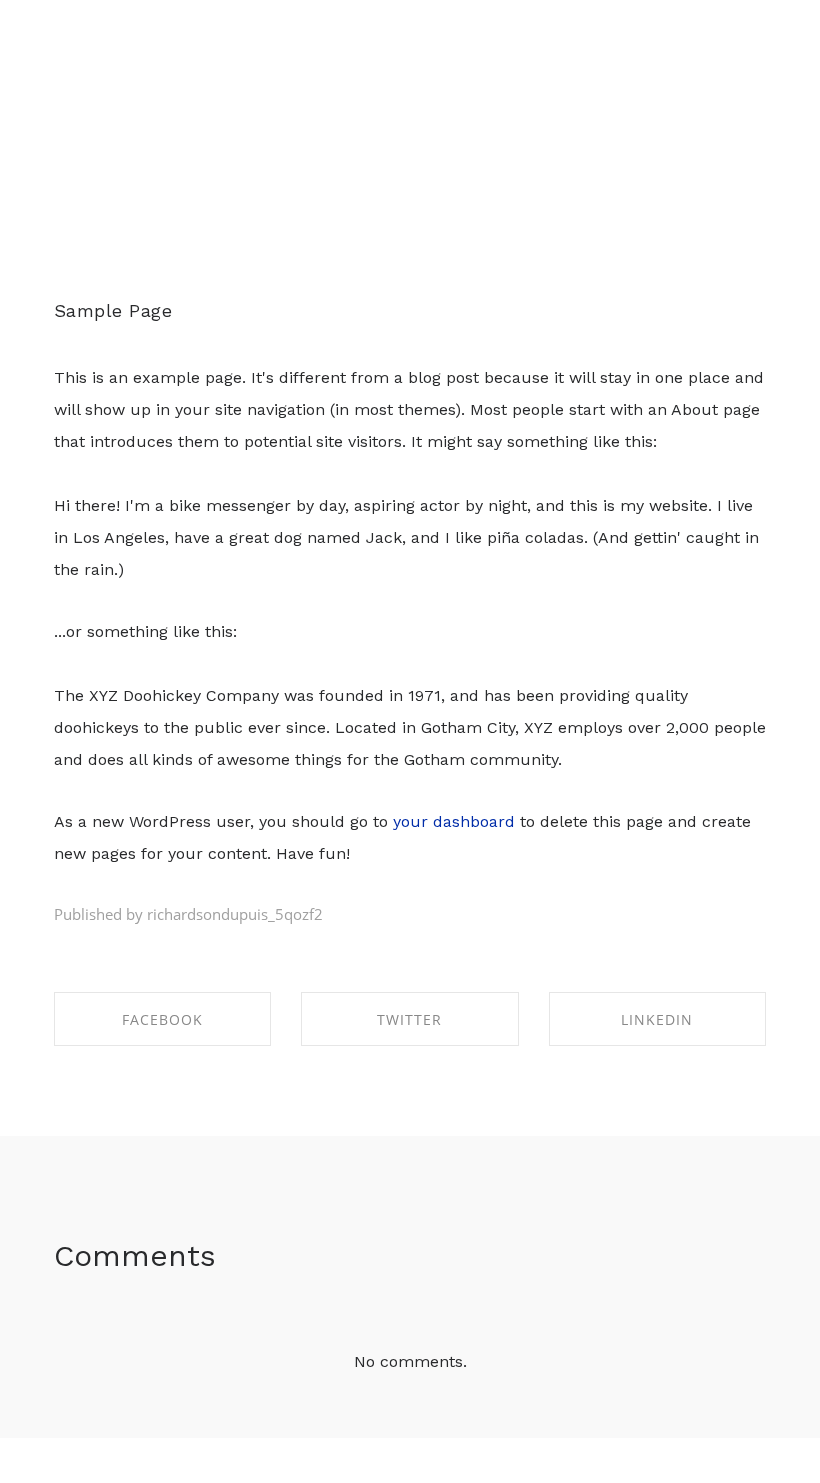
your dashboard (454, 821)
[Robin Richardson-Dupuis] (82, 100)
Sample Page (113, 311)
